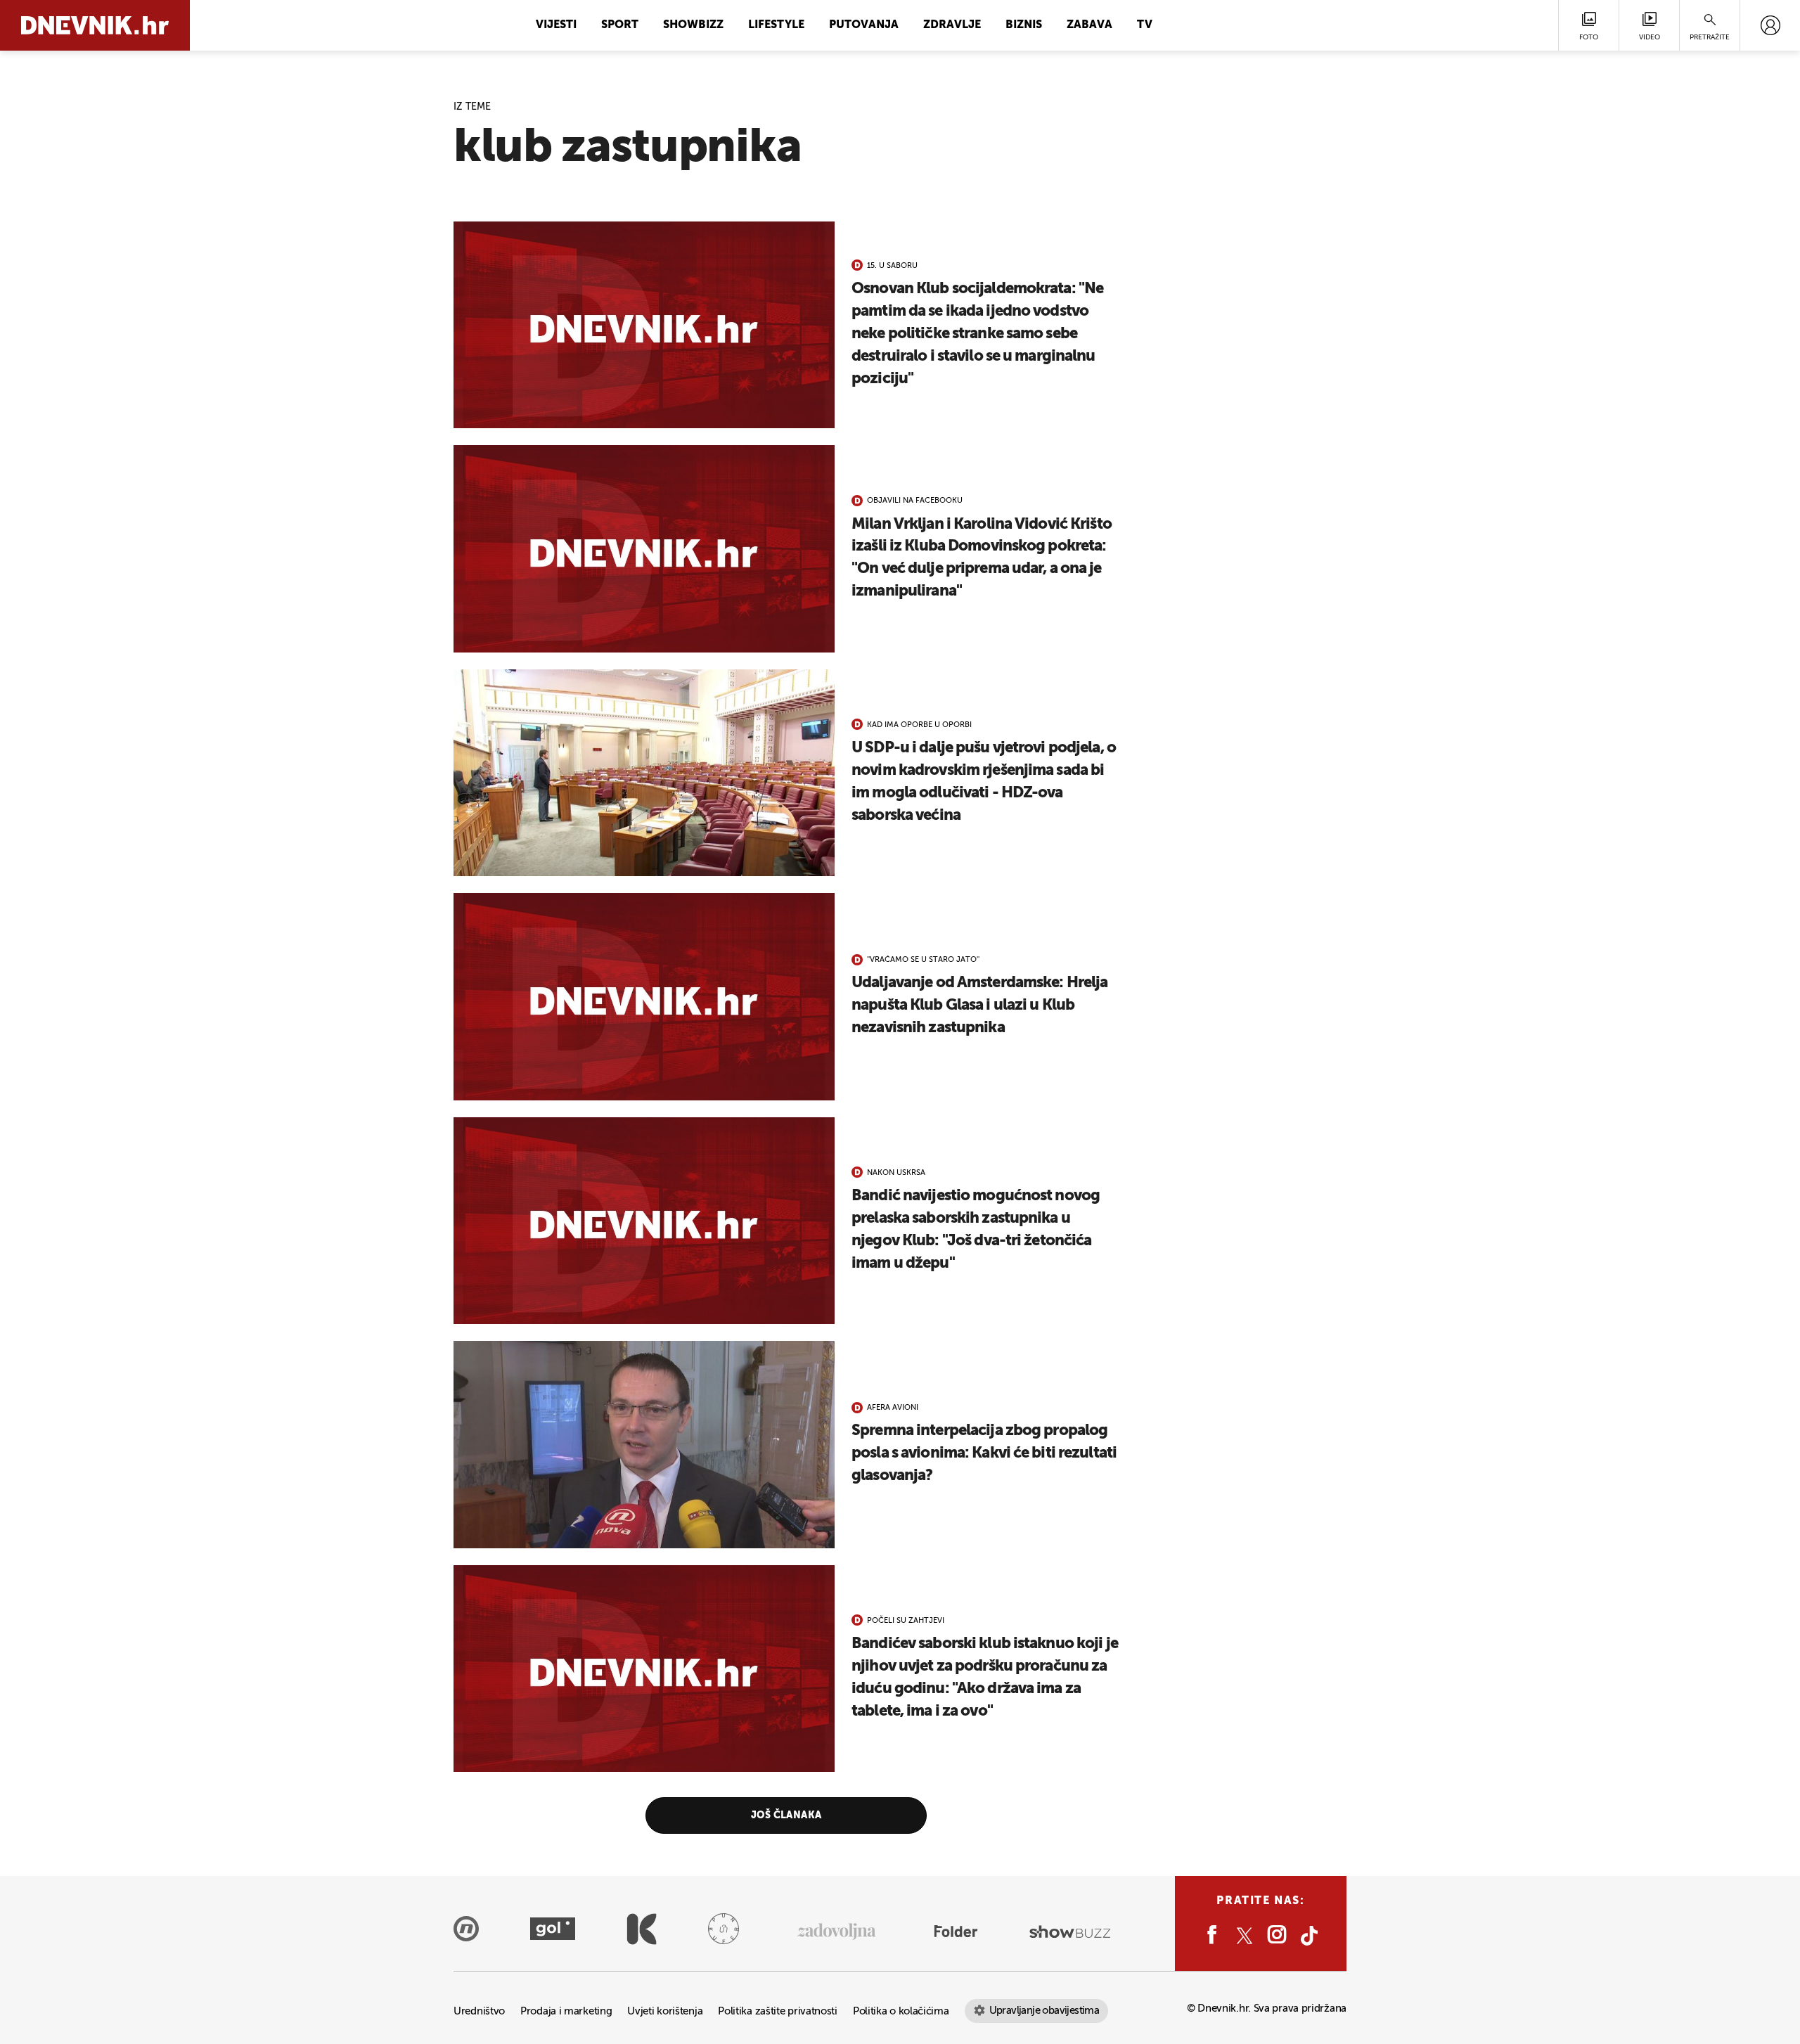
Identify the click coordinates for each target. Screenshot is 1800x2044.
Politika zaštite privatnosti (778, 2011)
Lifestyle (776, 25)
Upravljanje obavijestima (1044, 2011)
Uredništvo (479, 2011)
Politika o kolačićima (901, 2011)
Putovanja (864, 25)
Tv (1145, 25)
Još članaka (786, 1815)
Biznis (1024, 25)
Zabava (1089, 25)
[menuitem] (1770, 25)
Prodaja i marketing (566, 2011)
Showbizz (693, 25)
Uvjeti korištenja (665, 2011)
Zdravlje (952, 25)
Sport (620, 25)
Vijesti (556, 25)
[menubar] (1770, 25)
